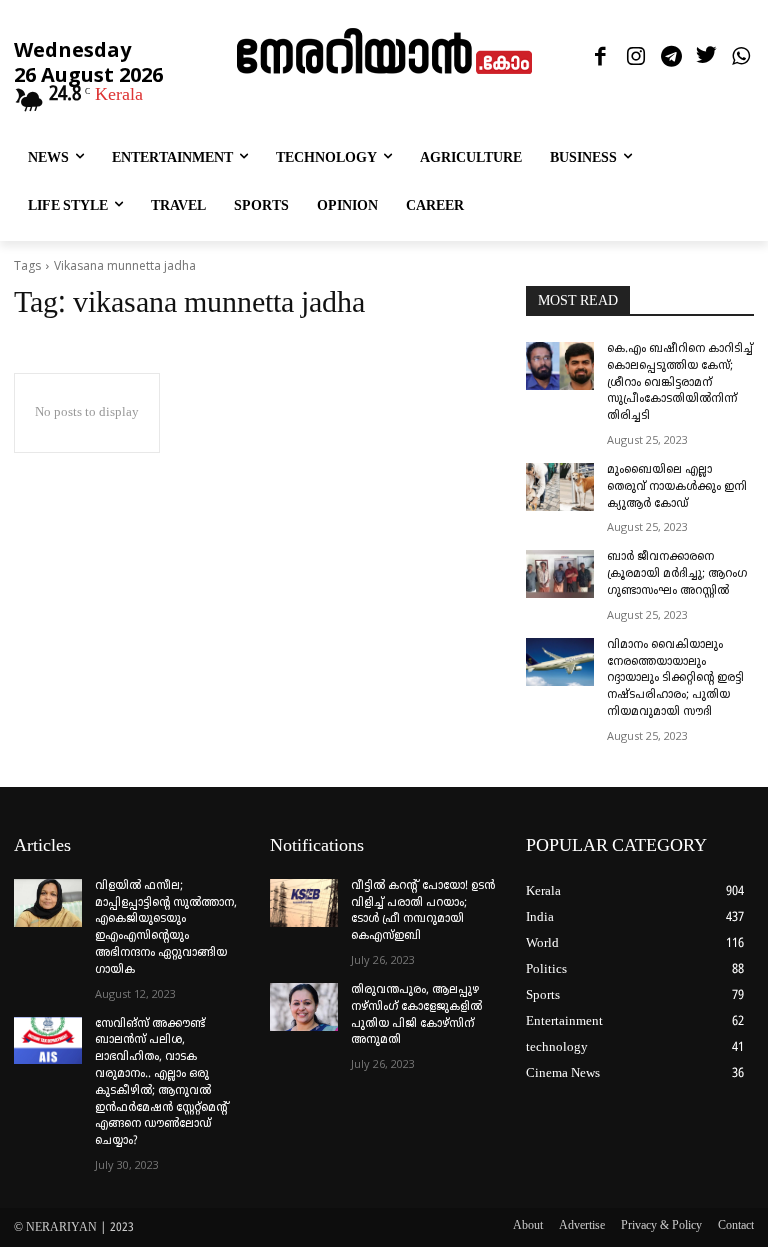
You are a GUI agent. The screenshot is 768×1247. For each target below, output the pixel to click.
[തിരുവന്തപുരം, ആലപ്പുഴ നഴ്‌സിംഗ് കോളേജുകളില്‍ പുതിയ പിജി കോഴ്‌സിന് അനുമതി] (304, 1007)
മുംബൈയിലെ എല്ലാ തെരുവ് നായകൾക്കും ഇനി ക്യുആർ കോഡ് (677, 487)
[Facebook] (600, 57)
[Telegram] (670, 57)
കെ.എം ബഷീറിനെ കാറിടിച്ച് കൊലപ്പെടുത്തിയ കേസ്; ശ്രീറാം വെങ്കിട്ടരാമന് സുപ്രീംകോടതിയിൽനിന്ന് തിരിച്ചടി (680, 383)
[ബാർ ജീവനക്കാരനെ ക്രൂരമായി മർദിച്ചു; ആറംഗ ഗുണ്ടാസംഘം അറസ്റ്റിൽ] (560, 574)
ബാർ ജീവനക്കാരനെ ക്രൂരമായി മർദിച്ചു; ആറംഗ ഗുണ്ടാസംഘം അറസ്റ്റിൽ (677, 574)
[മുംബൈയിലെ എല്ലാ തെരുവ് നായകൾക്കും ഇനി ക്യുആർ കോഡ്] (560, 487)
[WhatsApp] (741, 57)
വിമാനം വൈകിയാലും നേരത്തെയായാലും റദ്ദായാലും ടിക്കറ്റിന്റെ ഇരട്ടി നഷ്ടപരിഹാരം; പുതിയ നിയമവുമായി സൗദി (675, 679)
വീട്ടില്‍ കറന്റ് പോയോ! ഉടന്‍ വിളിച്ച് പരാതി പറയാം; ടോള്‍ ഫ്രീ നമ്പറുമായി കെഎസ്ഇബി (423, 911)
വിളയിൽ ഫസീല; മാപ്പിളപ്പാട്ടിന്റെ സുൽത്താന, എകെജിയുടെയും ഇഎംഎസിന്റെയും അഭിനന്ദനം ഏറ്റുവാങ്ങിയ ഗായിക (166, 928)
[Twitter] (706, 57)
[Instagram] (635, 57)
